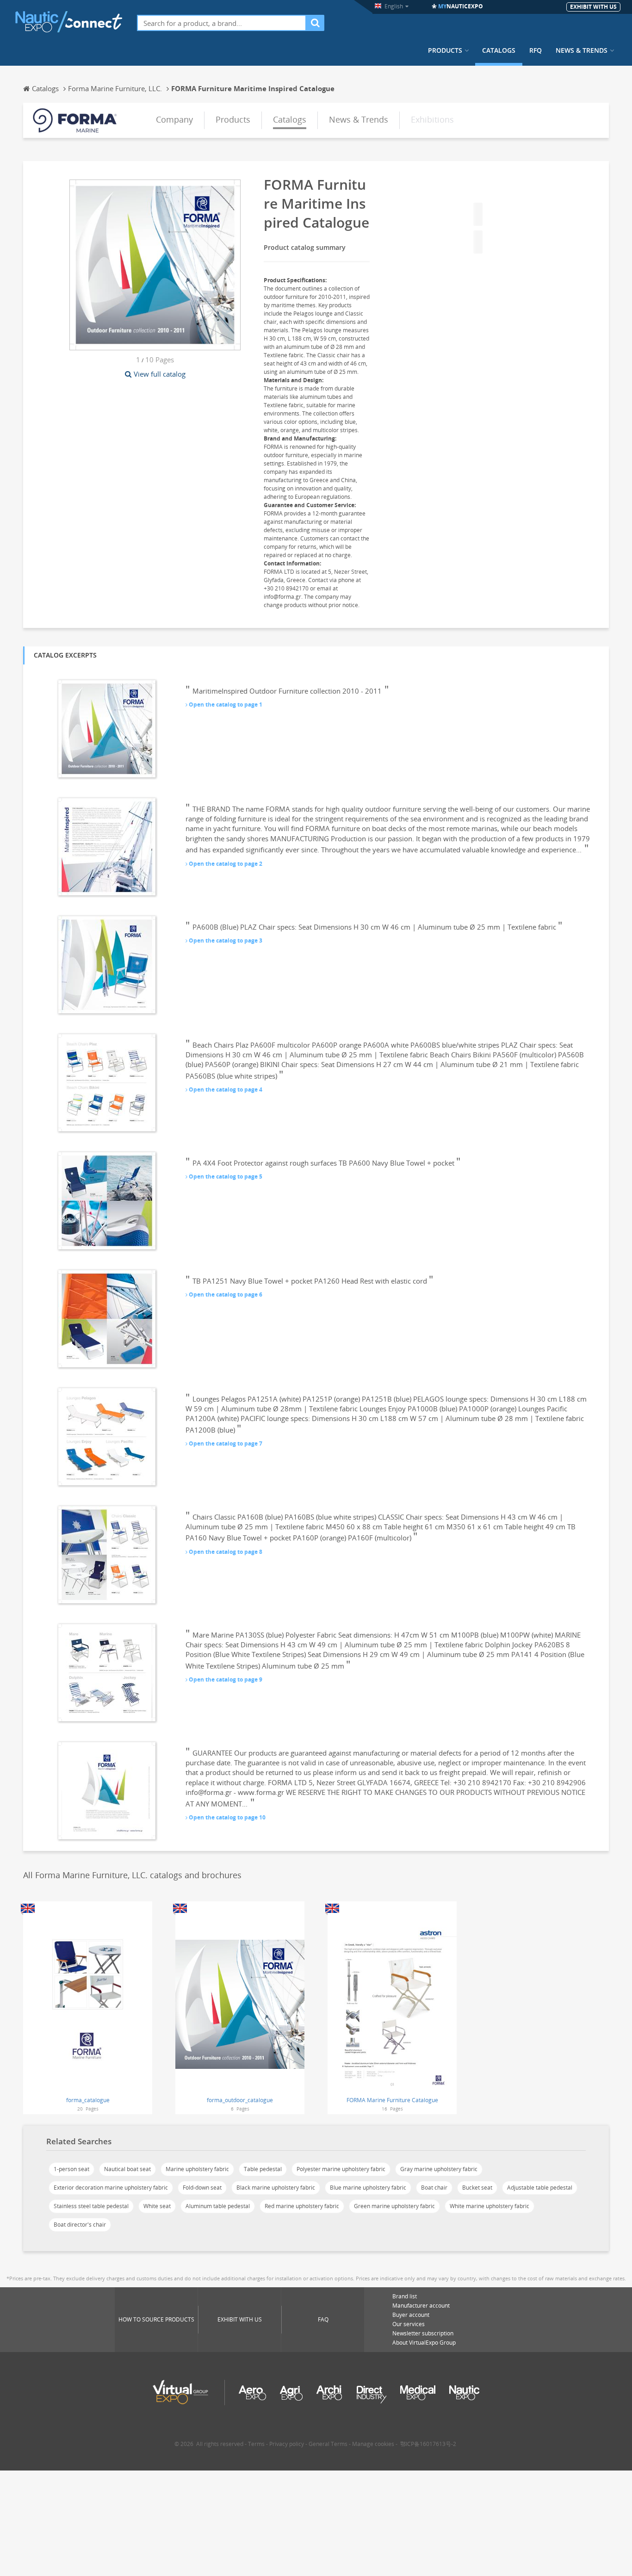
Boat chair (434, 2188)
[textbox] (222, 23)
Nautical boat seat (127, 2169)
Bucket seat (477, 2188)
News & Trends (582, 50)
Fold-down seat (202, 2188)
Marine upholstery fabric (197, 2169)
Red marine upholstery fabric (302, 2206)
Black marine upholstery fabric (276, 2188)
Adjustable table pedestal (540, 2188)
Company (174, 119)
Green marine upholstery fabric (394, 2206)
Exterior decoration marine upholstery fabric (111, 2188)
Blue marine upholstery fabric (368, 2188)
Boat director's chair (80, 2225)
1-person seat (71, 2169)
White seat (157, 2206)
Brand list (405, 2296)
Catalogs (499, 50)
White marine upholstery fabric (489, 2206)
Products (445, 50)
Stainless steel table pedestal (91, 2206)
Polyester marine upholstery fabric (341, 2169)
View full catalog (160, 374)
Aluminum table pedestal (218, 2206)
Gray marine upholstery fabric (439, 2169)
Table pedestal (263, 2169)
